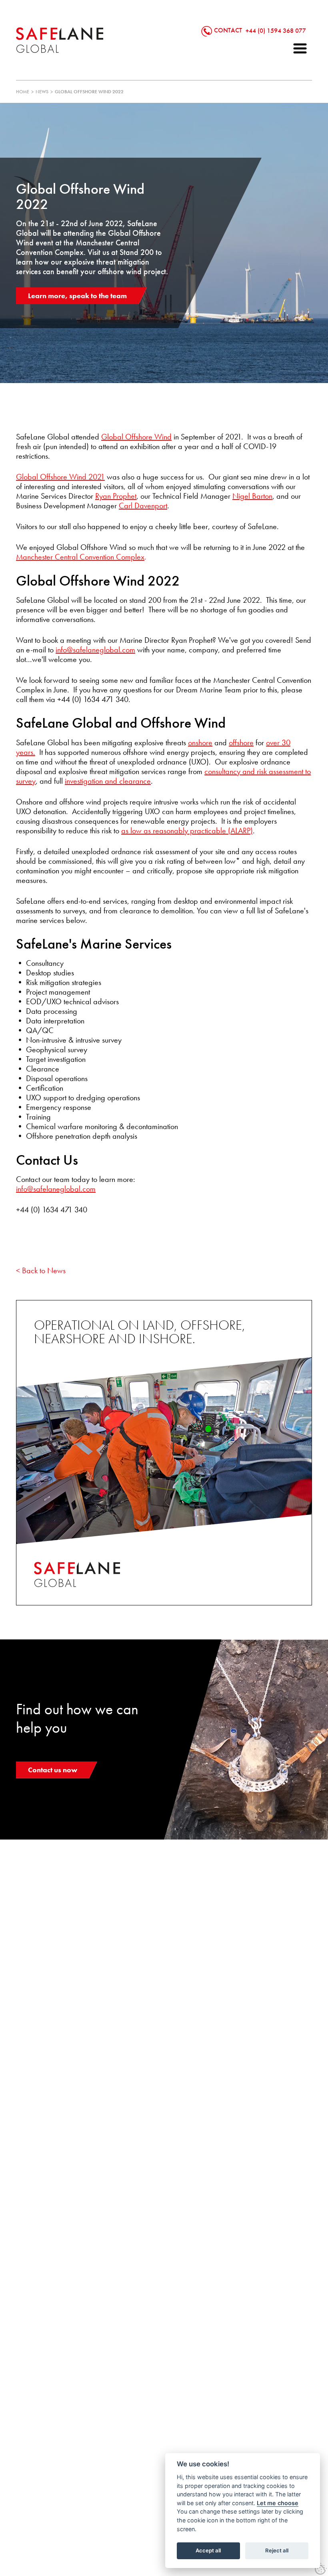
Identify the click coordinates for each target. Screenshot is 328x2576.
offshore (241, 742)
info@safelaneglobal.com (56, 1189)
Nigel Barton (252, 496)
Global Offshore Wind (136, 437)
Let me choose (278, 2503)
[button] (300, 48)
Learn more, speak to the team (77, 296)
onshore (200, 742)
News (42, 92)
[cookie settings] (321, 2569)
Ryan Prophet (116, 496)
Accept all (208, 2550)
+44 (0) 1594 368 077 (276, 30)
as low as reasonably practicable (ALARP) (187, 831)
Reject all (277, 2550)
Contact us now (53, 1770)
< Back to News (41, 1270)
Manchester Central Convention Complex (80, 557)
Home (23, 92)
